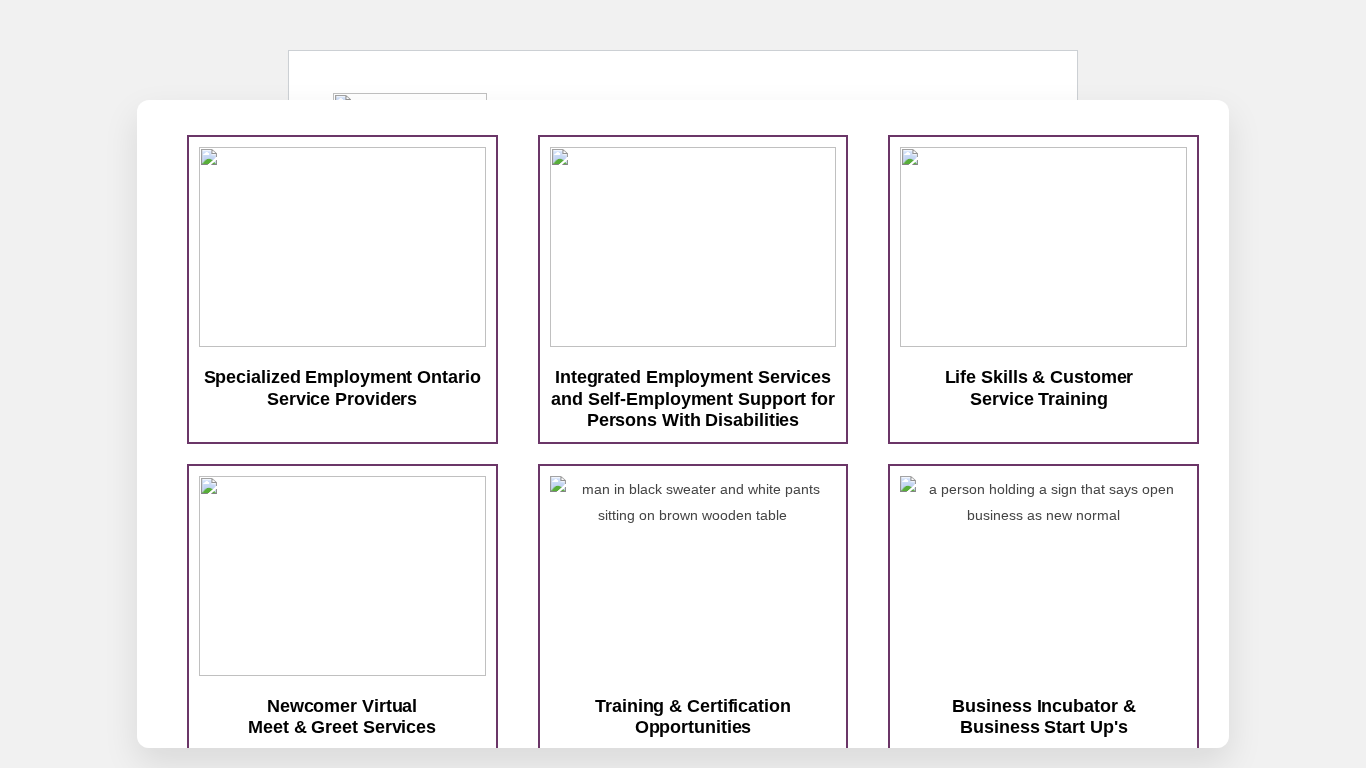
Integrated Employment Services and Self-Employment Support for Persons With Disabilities (693, 398)
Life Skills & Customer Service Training (1039, 388)
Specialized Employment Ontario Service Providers (342, 388)
